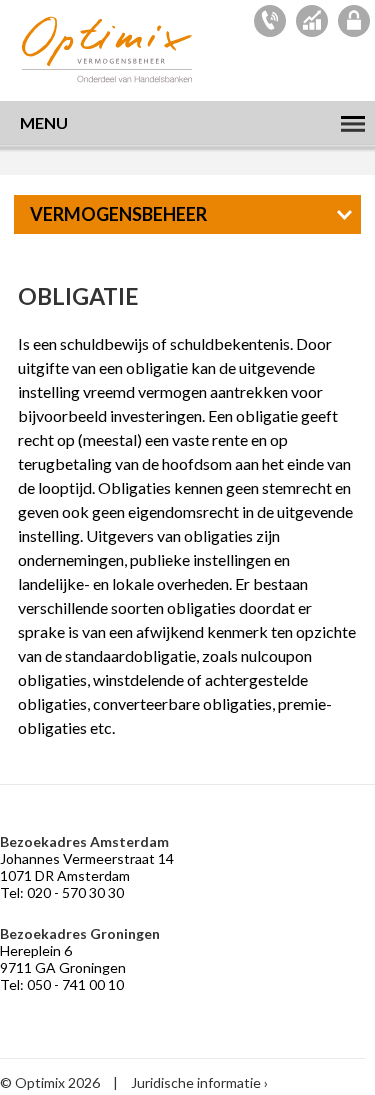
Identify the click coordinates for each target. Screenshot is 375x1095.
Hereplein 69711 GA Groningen (63, 959)
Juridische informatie (196, 1082)
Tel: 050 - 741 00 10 (62, 984)
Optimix (110, 49)
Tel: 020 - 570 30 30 (62, 892)
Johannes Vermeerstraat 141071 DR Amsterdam (87, 867)
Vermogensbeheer (118, 214)
